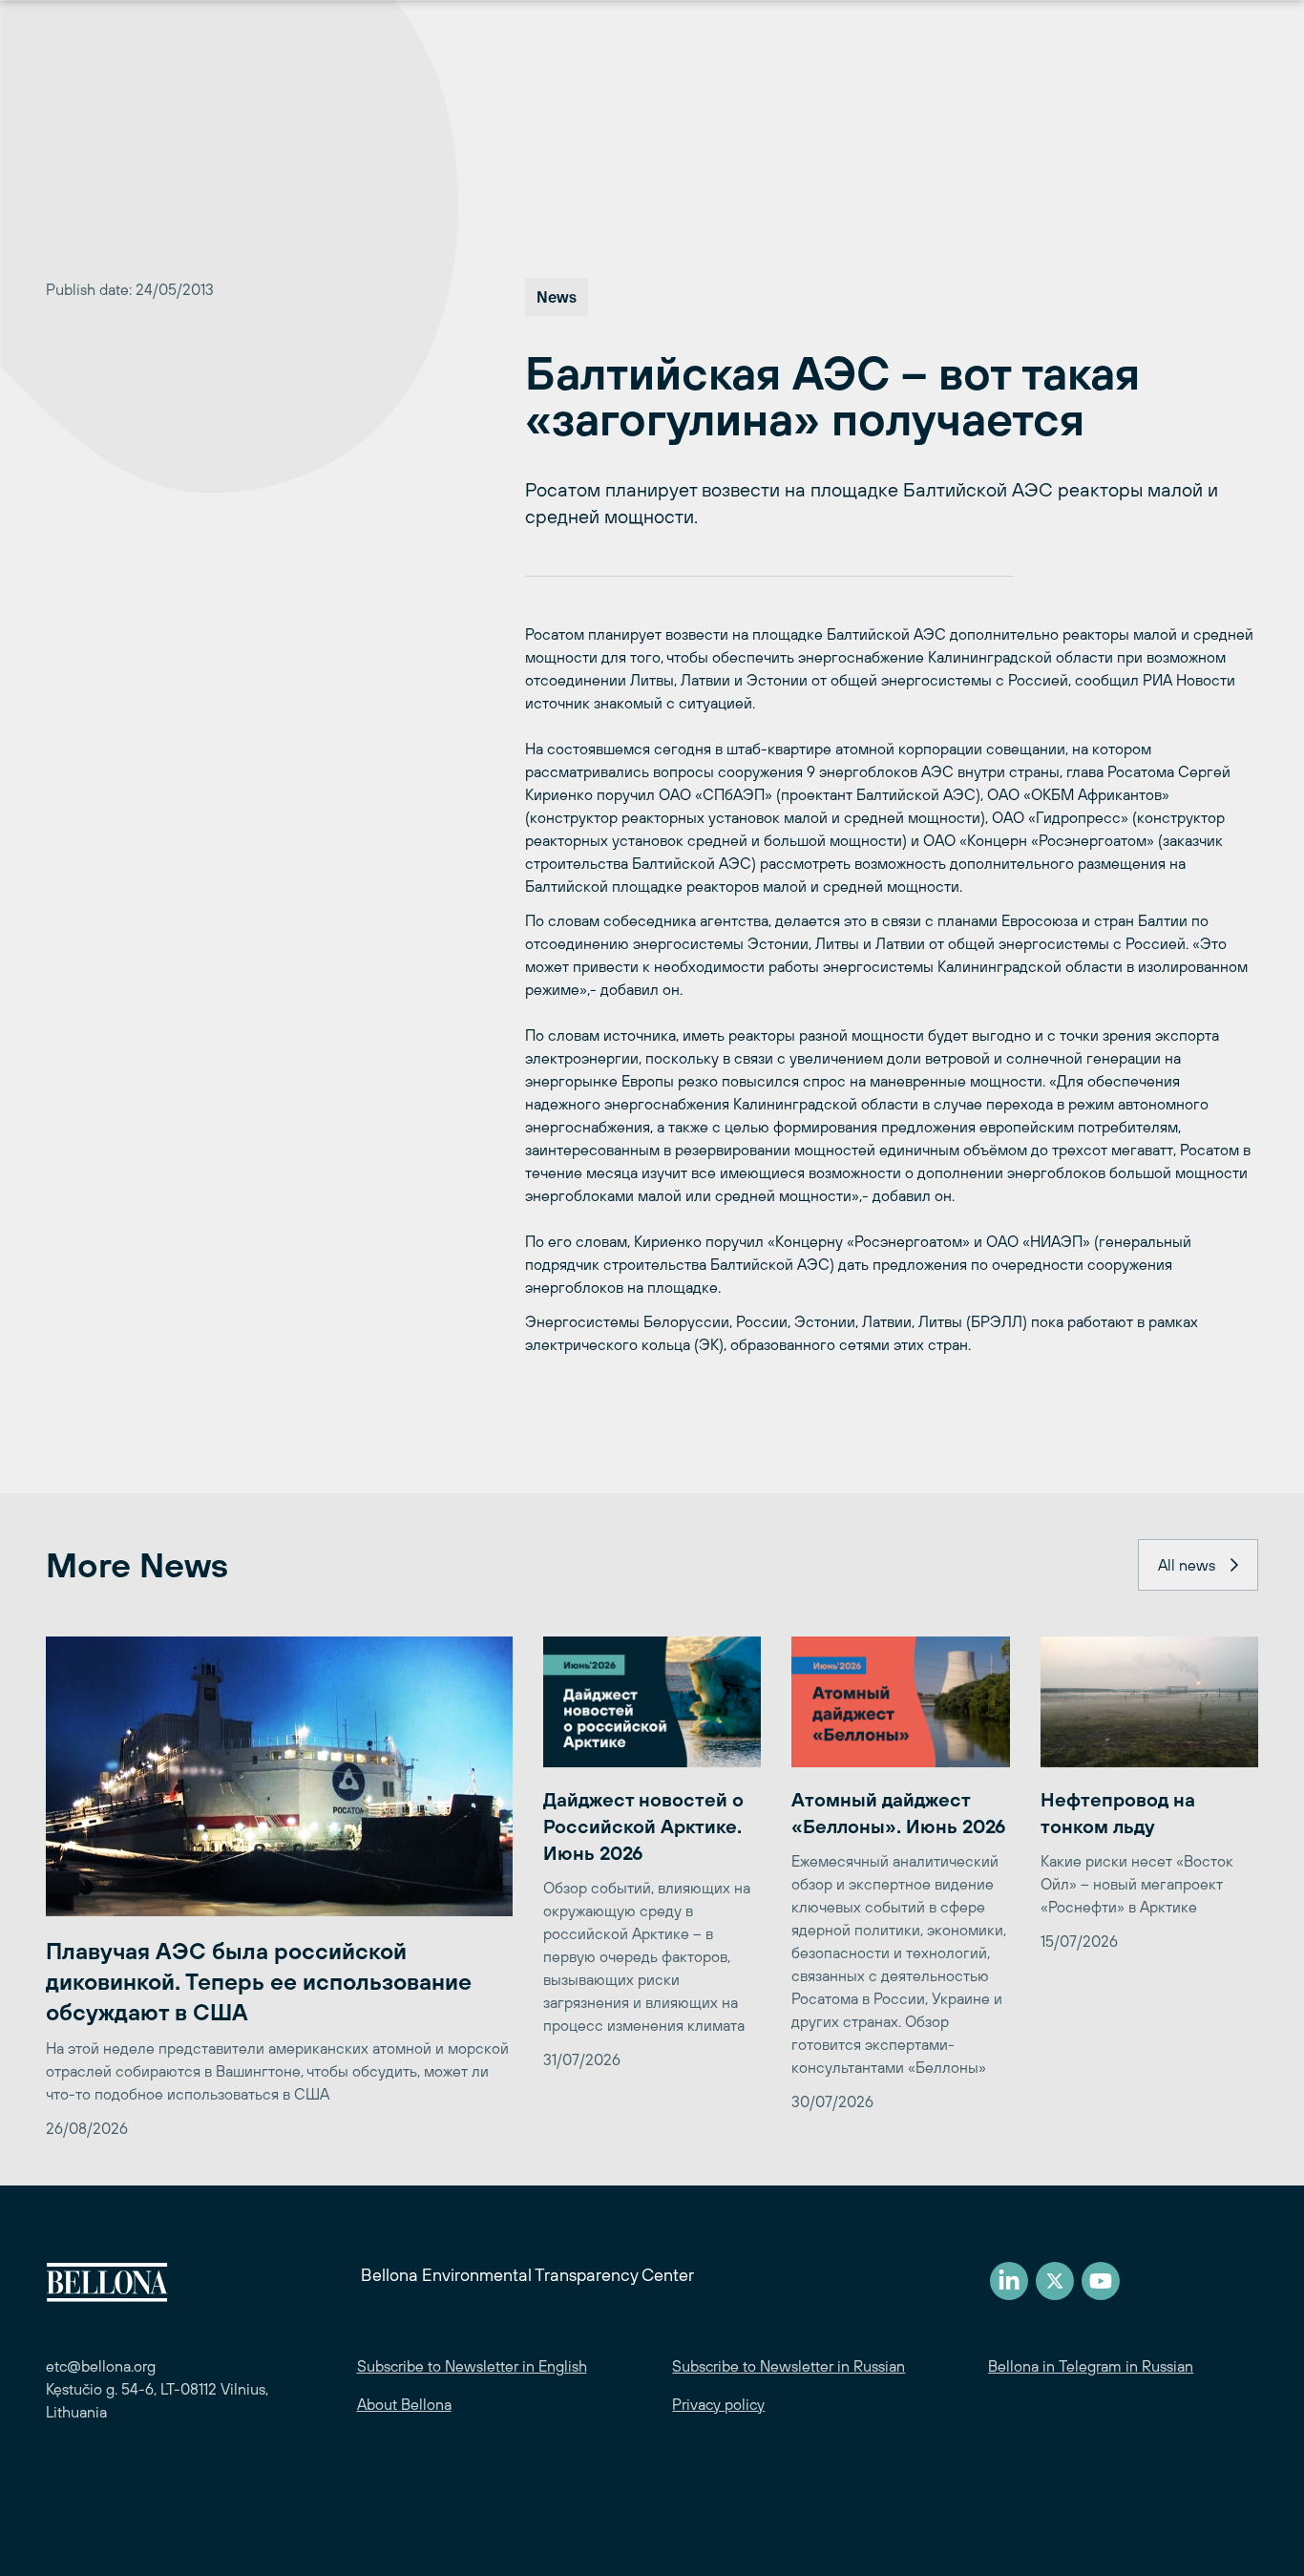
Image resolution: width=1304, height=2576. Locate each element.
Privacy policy (718, 2404)
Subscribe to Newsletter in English (472, 2366)
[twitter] (1055, 2281)
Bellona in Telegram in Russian (1091, 2366)
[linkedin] (1009, 2281)
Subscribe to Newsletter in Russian (789, 2366)
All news (1187, 1565)
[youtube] (1101, 2281)
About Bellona (404, 2404)
